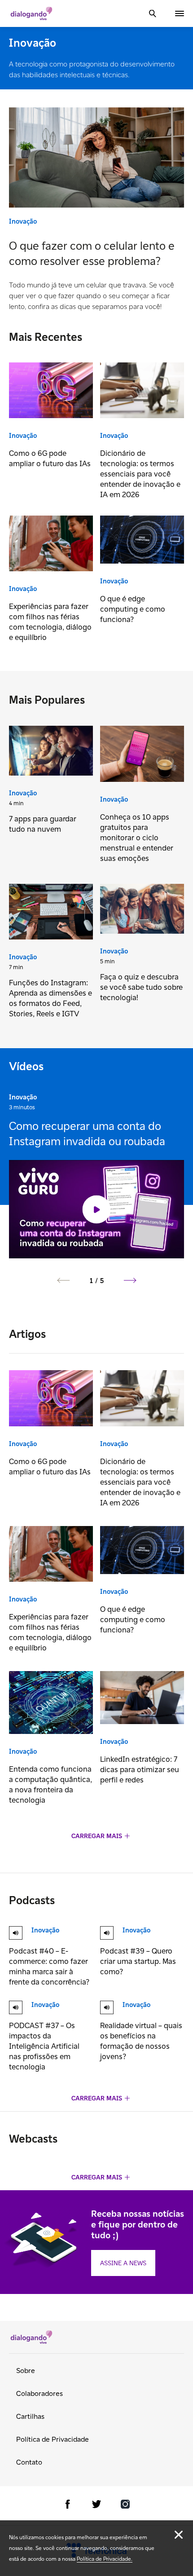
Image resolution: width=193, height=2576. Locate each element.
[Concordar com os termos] (179, 2535)
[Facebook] (68, 2506)
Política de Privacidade (53, 2439)
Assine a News (123, 2263)
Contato (29, 2462)
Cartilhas (30, 2416)
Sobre (26, 2371)
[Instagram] (125, 2506)
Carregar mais (97, 1836)
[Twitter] (96, 2506)
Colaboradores (39, 2393)
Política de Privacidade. (105, 2559)
